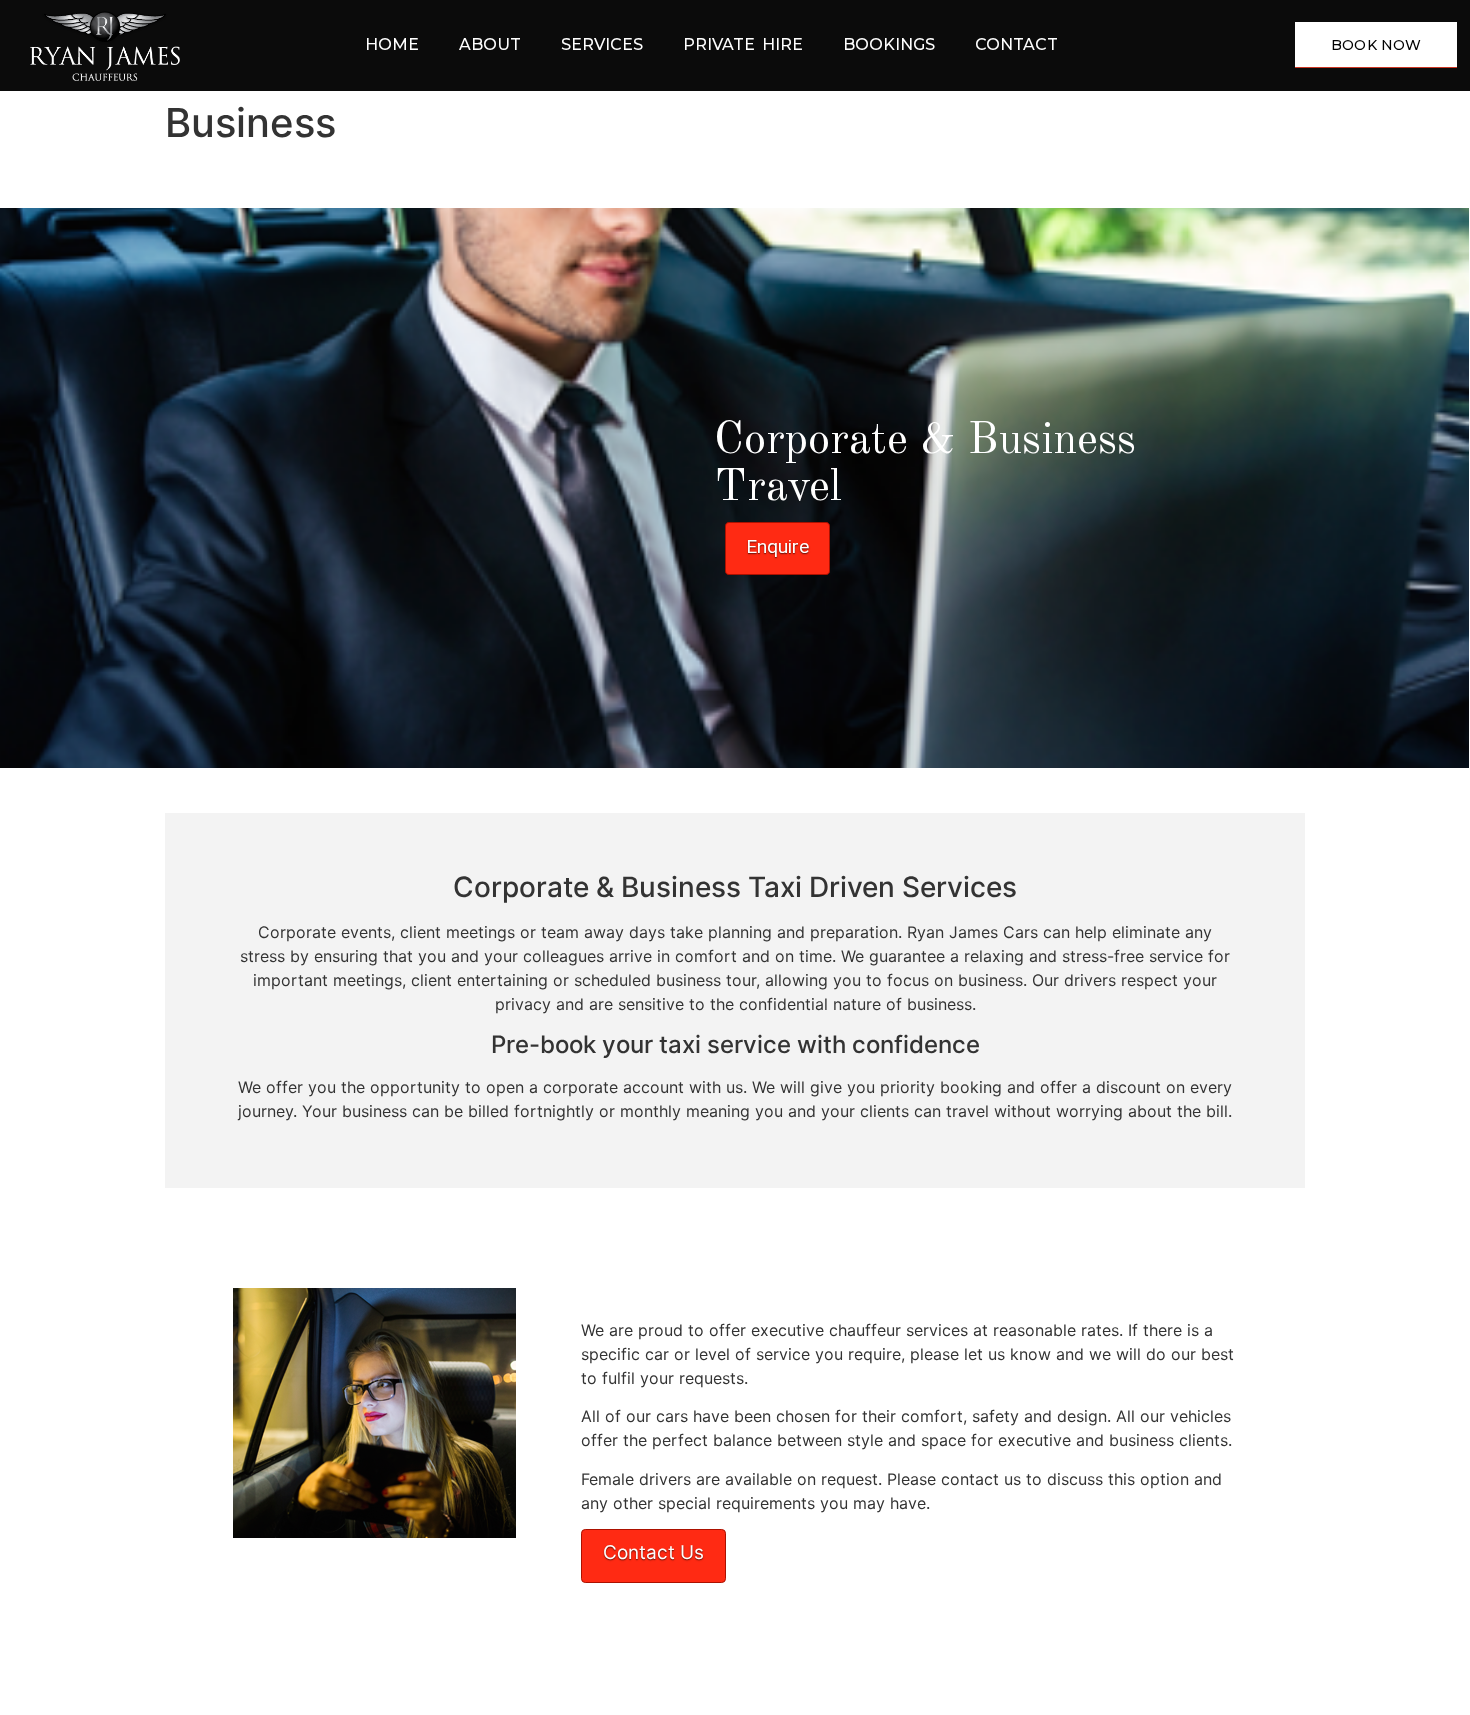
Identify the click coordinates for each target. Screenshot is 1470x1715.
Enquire (777, 546)
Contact (1016, 44)
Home (392, 44)
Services (602, 44)
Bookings (889, 44)
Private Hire (743, 44)
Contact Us (653, 1552)
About (490, 44)
